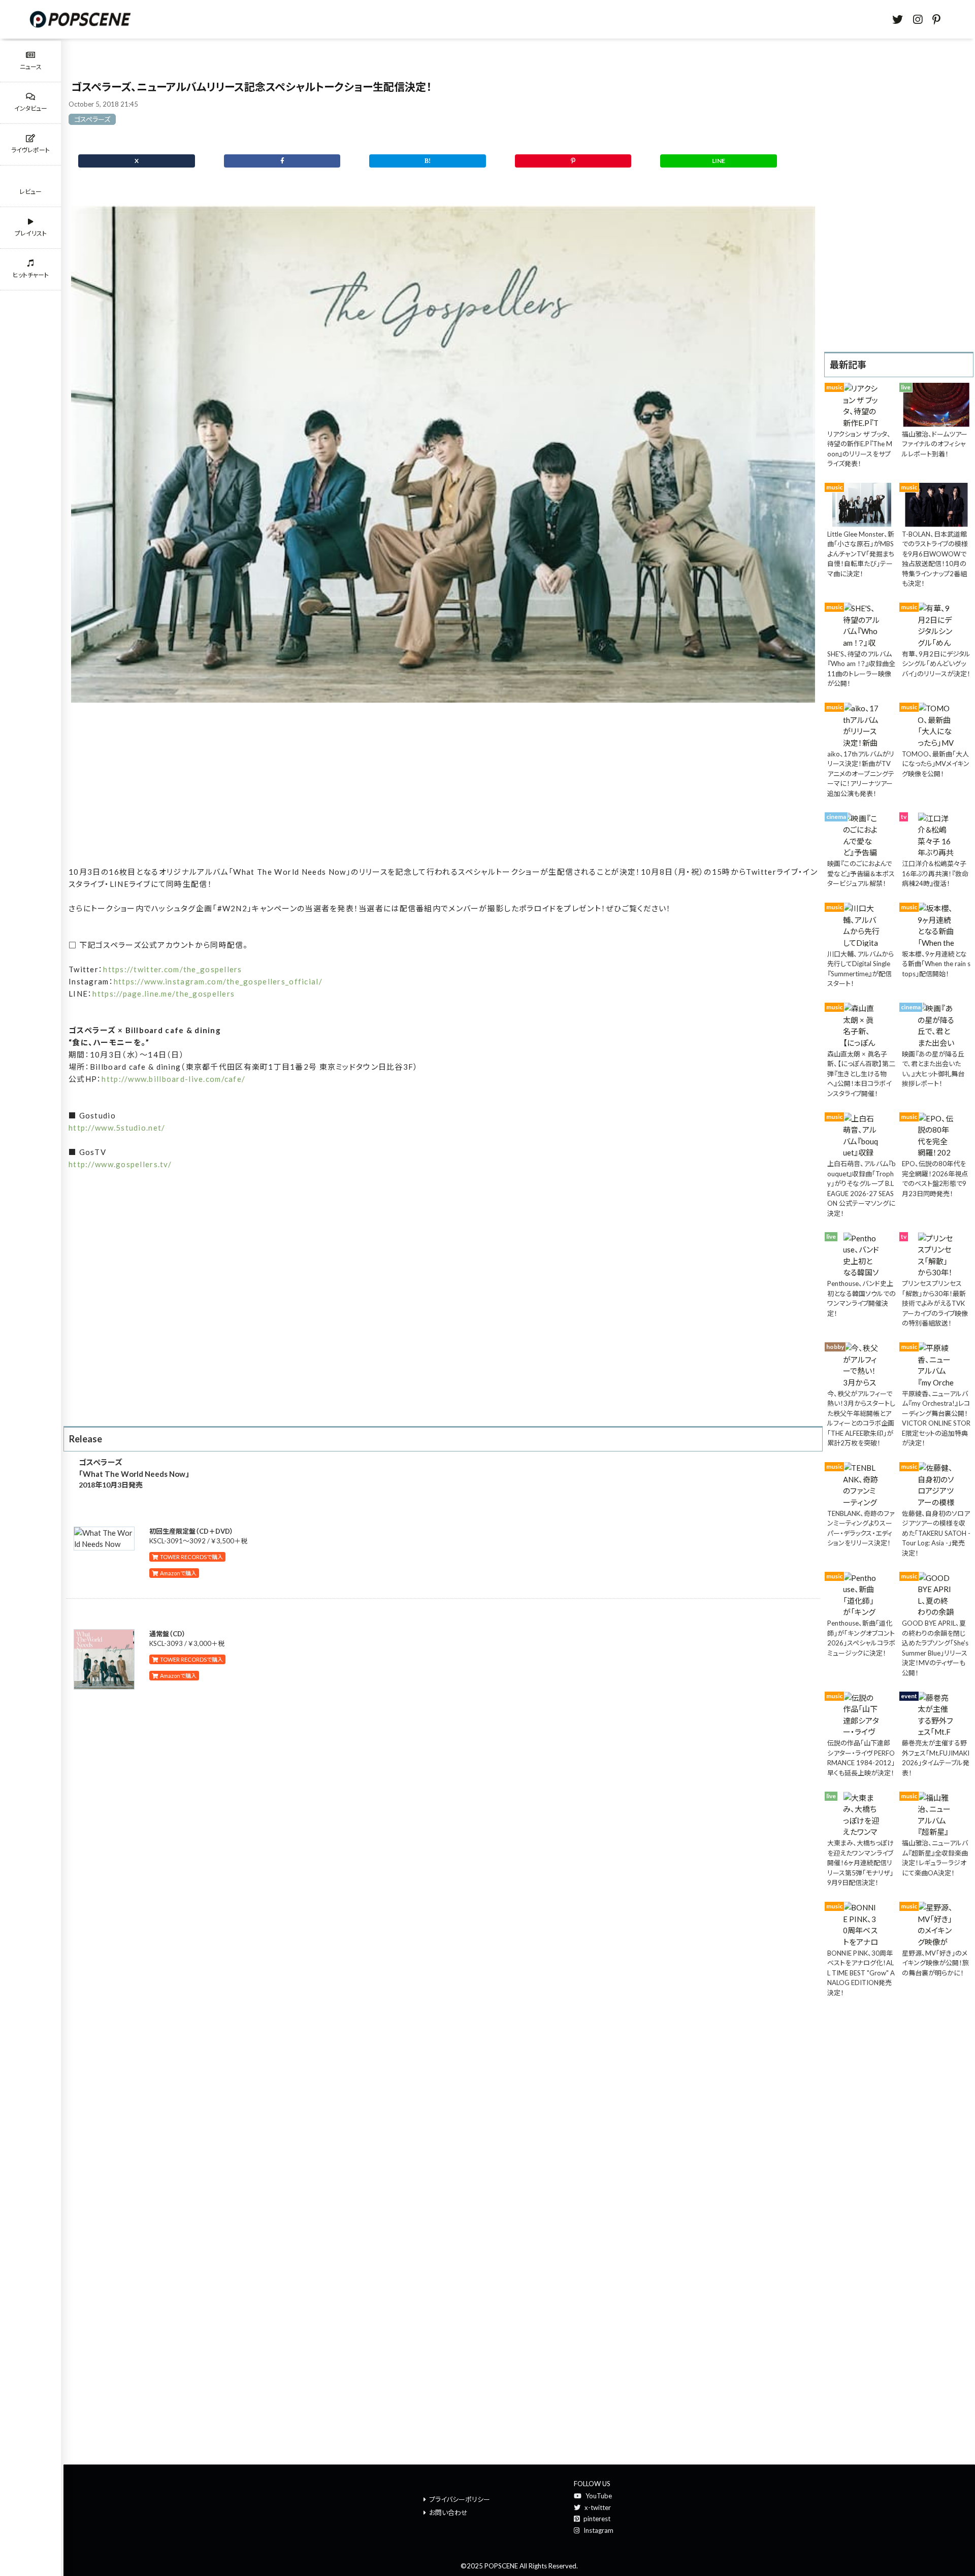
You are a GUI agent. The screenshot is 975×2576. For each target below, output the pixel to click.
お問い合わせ (448, 2513)
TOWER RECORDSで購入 (190, 1557)
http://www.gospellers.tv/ (120, 1164)
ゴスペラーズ (92, 119)
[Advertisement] (443, 788)
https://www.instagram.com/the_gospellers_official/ (218, 981)
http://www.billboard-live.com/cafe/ (173, 1079)
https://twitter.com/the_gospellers (173, 969)
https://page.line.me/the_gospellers (164, 994)
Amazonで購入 (177, 1573)
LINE (719, 161)
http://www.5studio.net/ (117, 1128)
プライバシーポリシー (460, 2499)
